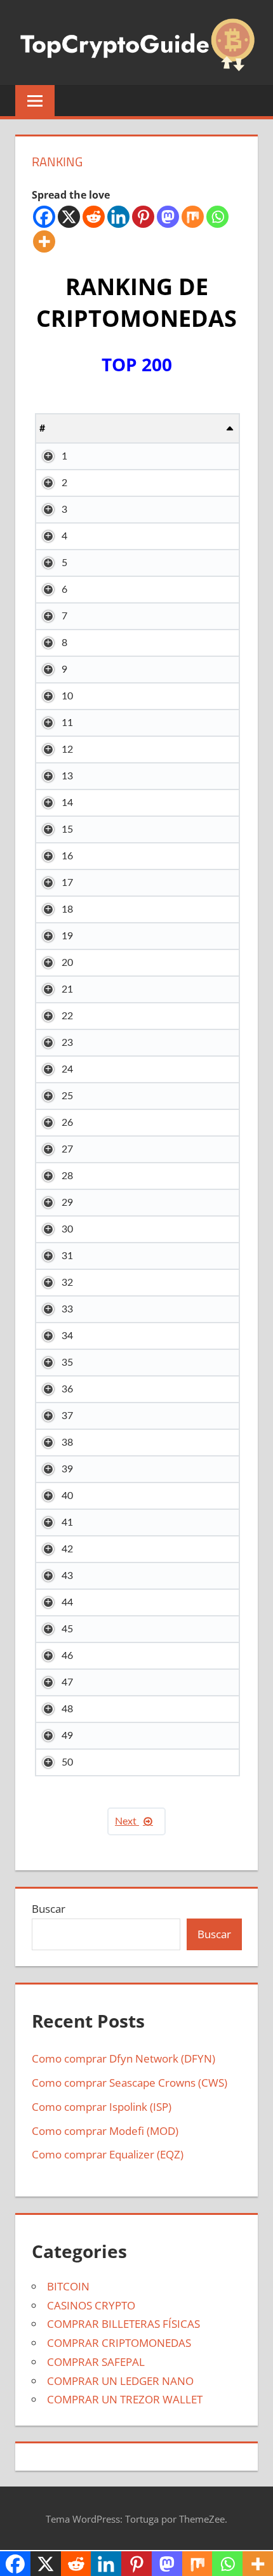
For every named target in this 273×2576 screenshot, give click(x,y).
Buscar (49, 1909)
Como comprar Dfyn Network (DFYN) (123, 2058)
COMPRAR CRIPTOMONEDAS (119, 2343)
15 (67, 829)
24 (67, 1069)
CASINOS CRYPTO (91, 2305)
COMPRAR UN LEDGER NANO (120, 2381)
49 (67, 1736)
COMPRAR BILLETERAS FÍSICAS (123, 2324)
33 (67, 1309)
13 (67, 776)
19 (67, 936)
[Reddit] (94, 217)
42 (67, 1549)
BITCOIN (68, 2286)
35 (67, 1363)
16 (67, 856)
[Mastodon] (168, 217)
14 (67, 803)
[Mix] (193, 217)
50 (67, 1762)
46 (67, 1656)
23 (67, 1043)
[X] (69, 217)
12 (67, 750)
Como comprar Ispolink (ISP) (102, 2107)
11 (67, 723)
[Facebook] (44, 217)
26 (67, 1123)
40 (67, 1496)
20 (67, 963)
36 (67, 1389)
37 (67, 1416)
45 (67, 1629)
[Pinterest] (143, 217)
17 (67, 883)
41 (67, 1522)
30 (67, 1229)
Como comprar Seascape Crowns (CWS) (130, 2083)
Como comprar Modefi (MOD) (105, 2131)
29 (67, 1203)
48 (67, 1709)
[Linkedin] (118, 217)
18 (67, 909)
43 (67, 1576)
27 (67, 1149)
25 (67, 1096)
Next (127, 1821)
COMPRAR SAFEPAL (96, 2362)
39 (67, 1469)
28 (67, 1176)
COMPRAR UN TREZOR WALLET (125, 2399)
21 (67, 989)
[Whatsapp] (217, 217)
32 (67, 1283)
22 (67, 1016)
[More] (44, 241)
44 (67, 1602)
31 (67, 1256)
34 (67, 1336)
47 (67, 1682)
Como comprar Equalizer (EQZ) (108, 2154)
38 (67, 1443)
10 (67, 696)
